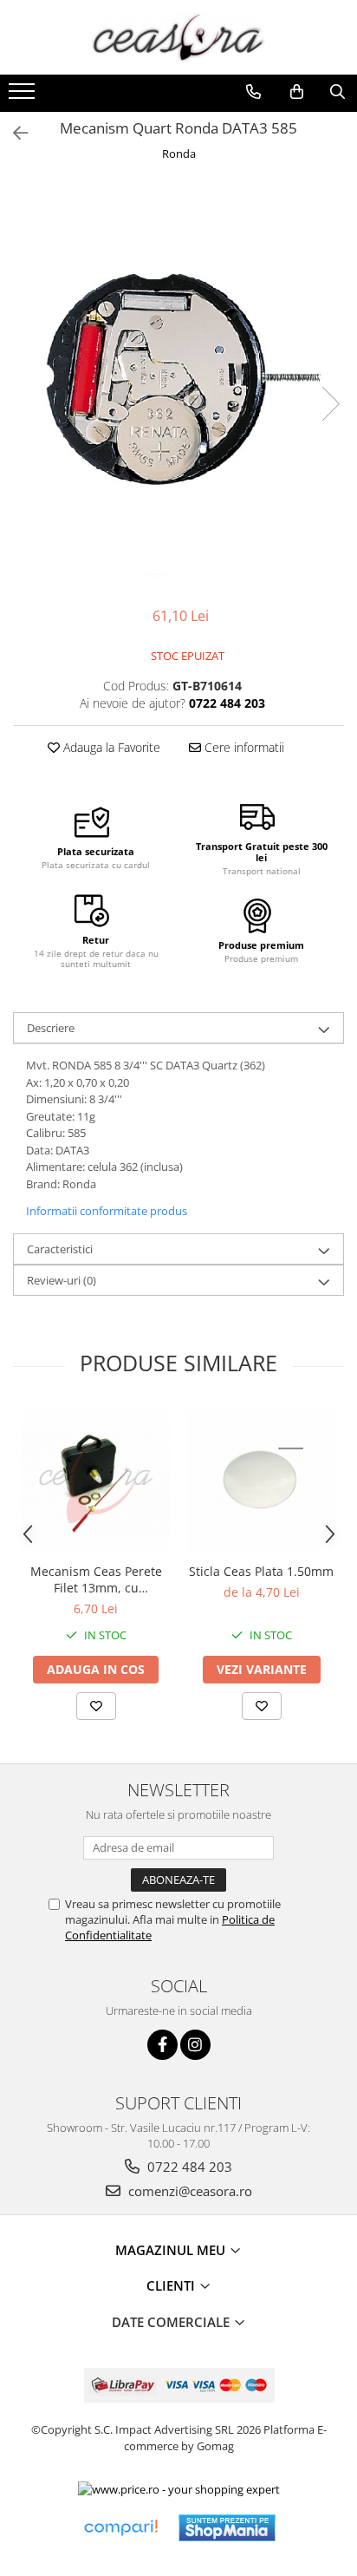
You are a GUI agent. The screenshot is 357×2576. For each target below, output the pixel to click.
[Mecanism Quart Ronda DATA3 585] (178, 386)
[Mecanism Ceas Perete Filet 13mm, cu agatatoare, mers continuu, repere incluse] (96, 1480)
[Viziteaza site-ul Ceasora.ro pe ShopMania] (227, 2528)
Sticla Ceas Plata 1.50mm (261, 1571)
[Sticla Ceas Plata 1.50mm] (261, 1480)
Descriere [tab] (51, 1028)
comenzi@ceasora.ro (188, 2191)
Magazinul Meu (172, 2250)
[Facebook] (162, 2045)
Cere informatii (243, 747)
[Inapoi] (13, 133)
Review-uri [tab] (62, 1280)
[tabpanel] (178, 386)
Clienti (172, 2285)
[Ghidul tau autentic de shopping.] (120, 2528)
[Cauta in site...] (338, 92)
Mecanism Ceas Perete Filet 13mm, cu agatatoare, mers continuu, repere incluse (96, 1579)
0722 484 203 (188, 2167)
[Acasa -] (178, 37)
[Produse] (24, 96)
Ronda (179, 154)
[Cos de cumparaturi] (297, 92)
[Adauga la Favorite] (96, 1706)
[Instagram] (195, 2045)
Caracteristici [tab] (60, 1249)
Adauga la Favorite (110, 747)
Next (330, 404)
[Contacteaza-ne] (253, 92)
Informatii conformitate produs (107, 1211)
